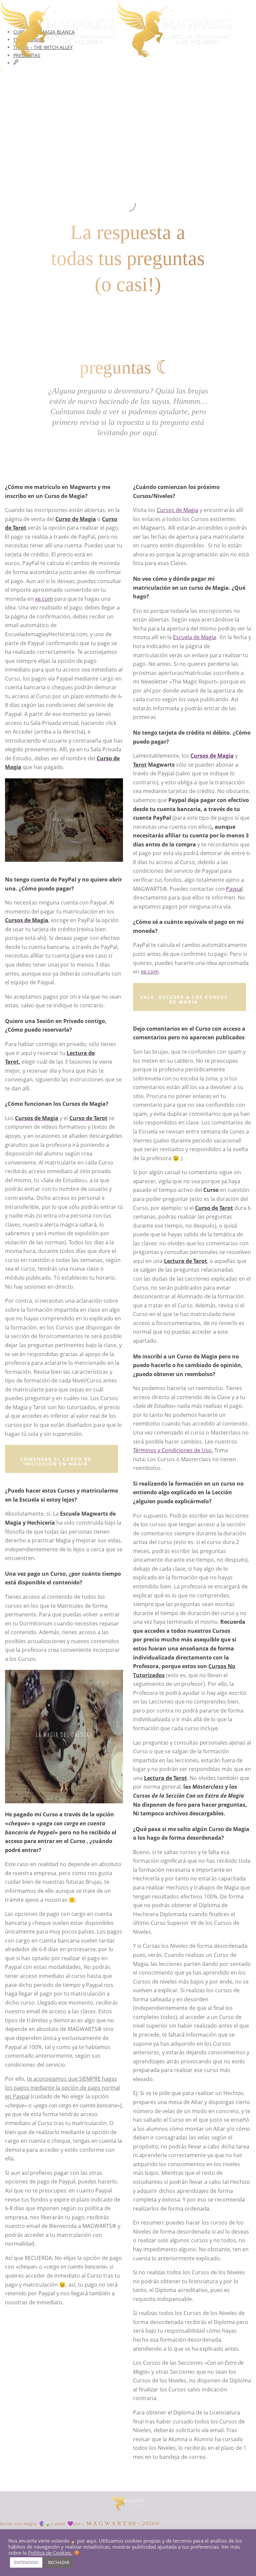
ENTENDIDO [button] (26, 2562)
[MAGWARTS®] (128, 2508)
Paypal (234, 889)
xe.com (44, 599)
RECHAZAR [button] (59, 2562)
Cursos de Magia (177, 510)
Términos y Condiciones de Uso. (173, 1450)
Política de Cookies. (50, 2553)
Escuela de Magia (194, 637)
